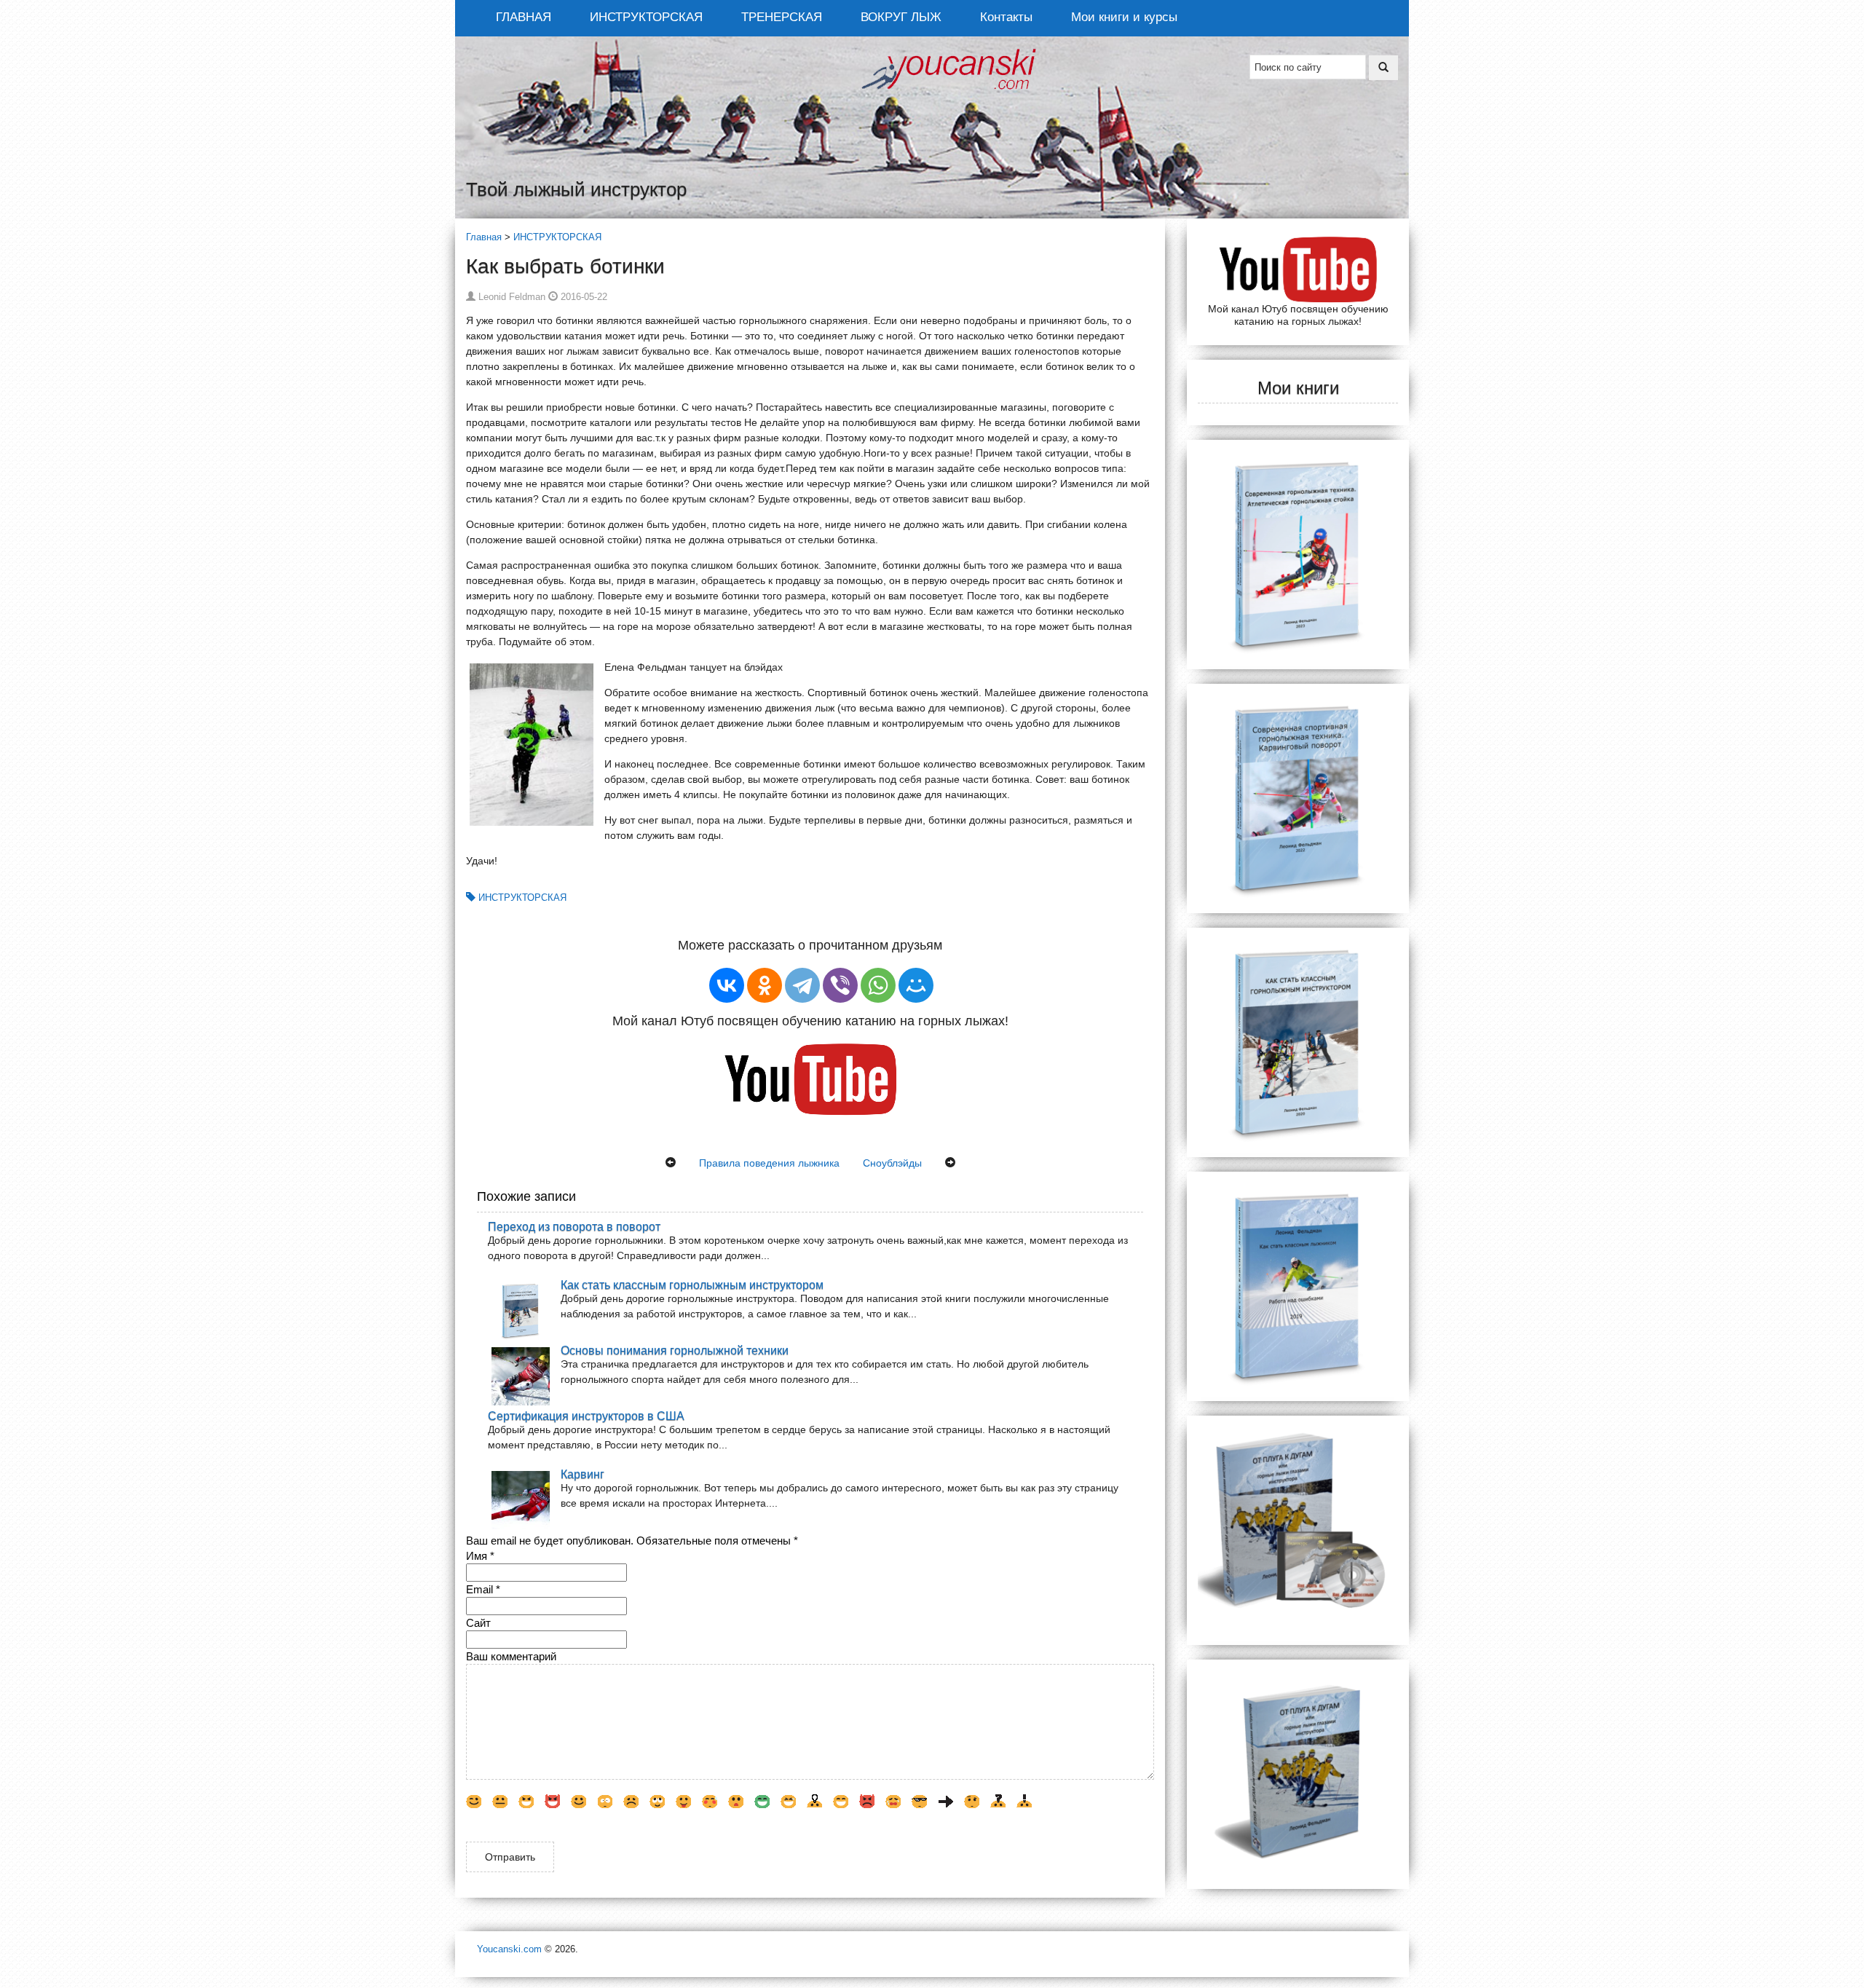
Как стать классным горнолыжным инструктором (692, 1285)
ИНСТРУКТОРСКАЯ (646, 17)
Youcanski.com (509, 1949)
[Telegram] (802, 985)
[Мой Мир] (916, 985)
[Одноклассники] (765, 985)
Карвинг (582, 1474)
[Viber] (840, 985)
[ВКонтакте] (727, 985)
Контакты (1006, 17)
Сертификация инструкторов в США (586, 1416)
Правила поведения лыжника (769, 1163)
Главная (484, 237)
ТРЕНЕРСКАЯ (782, 17)
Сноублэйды (892, 1163)
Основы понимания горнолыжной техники (675, 1350)
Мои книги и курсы (1124, 17)
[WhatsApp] (878, 985)
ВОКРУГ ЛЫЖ (901, 17)
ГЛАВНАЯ (524, 17)
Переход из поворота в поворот (574, 1226)
